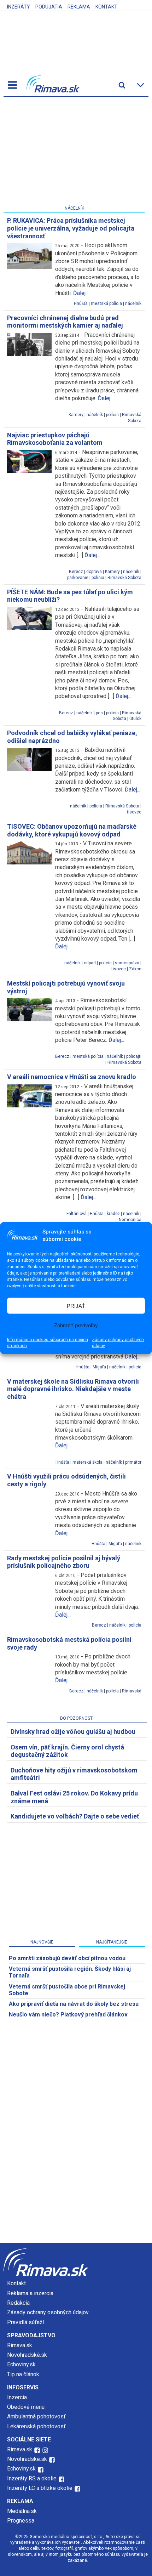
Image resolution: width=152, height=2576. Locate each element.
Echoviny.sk (21, 2364)
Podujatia (49, 7)
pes (99, 713)
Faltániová (77, 1214)
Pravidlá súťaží (25, 2322)
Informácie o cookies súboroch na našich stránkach (48, 1343)
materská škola (87, 1462)
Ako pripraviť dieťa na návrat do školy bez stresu (74, 2004)
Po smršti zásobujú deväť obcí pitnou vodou (67, 1958)
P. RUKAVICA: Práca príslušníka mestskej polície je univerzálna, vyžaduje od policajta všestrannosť (71, 228)
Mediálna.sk (22, 2511)
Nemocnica (130, 1220)
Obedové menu (26, 2407)
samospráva (127, 963)
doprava (94, 572)
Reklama (79, 7)
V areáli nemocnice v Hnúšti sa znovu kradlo (72, 1077)
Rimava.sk (20, 2345)
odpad (90, 963)
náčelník (133, 303)
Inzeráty (19, 7)
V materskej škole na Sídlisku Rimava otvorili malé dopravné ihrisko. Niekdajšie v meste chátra (73, 1389)
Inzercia (17, 2397)
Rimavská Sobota (124, 578)
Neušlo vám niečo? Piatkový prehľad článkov (68, 2015)
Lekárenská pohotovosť (37, 2426)
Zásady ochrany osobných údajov (118, 1343)
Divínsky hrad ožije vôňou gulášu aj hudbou (73, 1732)
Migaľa (99, 1367)
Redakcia (18, 2303)
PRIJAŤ (76, 1306)
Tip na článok (23, 2374)
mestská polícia (106, 303)
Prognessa (21, 2521)
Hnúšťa (81, 303)
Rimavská (132, 1691)
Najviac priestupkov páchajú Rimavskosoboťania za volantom (55, 439)
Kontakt (106, 7)
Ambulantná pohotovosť (37, 2416)
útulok (135, 719)
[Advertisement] (74, 153)
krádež (113, 1214)
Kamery (76, 415)
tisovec (134, 812)
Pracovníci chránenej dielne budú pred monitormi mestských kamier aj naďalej (65, 322)
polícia (112, 415)
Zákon (135, 969)
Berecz (76, 572)
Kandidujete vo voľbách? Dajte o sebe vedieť (75, 1816)
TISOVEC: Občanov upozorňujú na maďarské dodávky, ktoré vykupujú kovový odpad (72, 830)
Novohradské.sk (27, 2355)
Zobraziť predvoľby (76, 1325)
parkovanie (78, 578)
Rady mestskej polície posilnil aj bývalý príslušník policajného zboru (64, 1562)
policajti (134, 1056)
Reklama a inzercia (30, 2293)
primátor (133, 1462)
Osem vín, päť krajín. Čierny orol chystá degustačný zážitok (67, 1751)
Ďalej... (81, 293)
